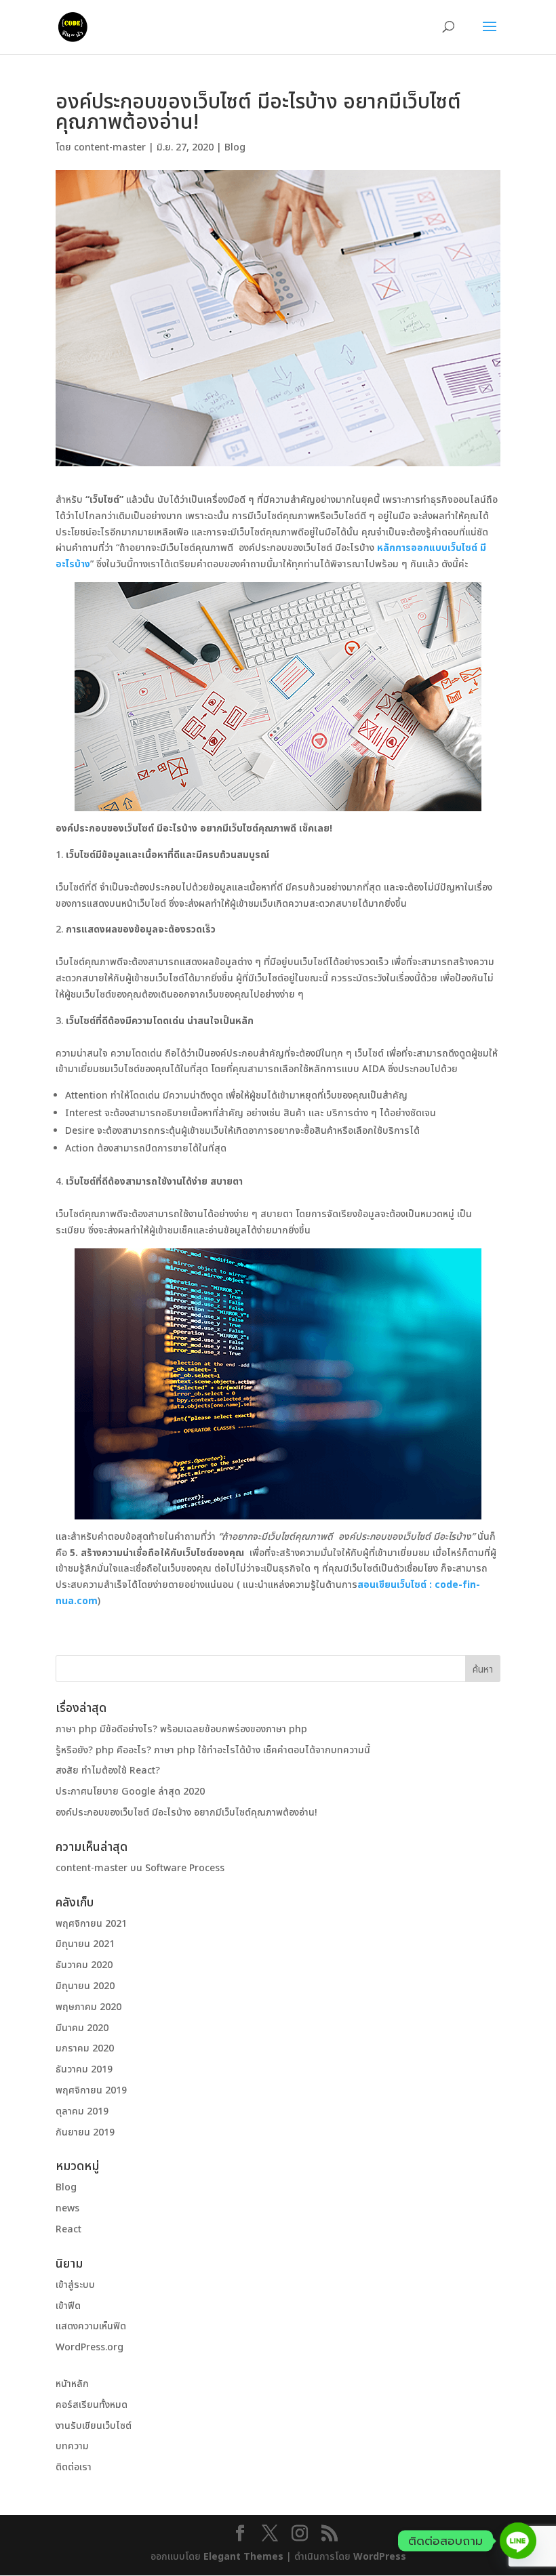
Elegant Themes (243, 2557)
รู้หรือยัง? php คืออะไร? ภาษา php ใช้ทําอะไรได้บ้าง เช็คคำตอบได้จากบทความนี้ (213, 1750)
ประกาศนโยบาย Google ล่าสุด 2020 (130, 1792)
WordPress (380, 2557)
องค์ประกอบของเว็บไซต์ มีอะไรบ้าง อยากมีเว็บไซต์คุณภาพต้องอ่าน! (186, 1813)
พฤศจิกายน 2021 (91, 1924)
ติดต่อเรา (74, 2467)
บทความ (72, 2446)
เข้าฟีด (68, 2306)
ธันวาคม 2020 (84, 1965)
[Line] (518, 2541)
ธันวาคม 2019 (84, 2069)
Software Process (185, 1868)
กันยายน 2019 (85, 2132)
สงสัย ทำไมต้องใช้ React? (108, 1771)
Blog (235, 147)
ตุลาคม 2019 (82, 2111)
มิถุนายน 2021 (85, 1944)
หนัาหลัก (72, 2384)
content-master (110, 147)
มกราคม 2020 (85, 2048)
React (68, 2229)
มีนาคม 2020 (82, 2028)
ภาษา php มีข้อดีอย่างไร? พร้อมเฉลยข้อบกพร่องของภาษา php (181, 1729)
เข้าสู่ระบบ (75, 2285)
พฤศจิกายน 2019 (91, 2090)
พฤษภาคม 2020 (88, 2007)
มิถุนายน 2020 (85, 1986)
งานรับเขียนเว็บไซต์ (94, 2426)
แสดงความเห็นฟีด (91, 2326)
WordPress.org (90, 2347)
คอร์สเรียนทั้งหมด (92, 2405)
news (67, 2208)
